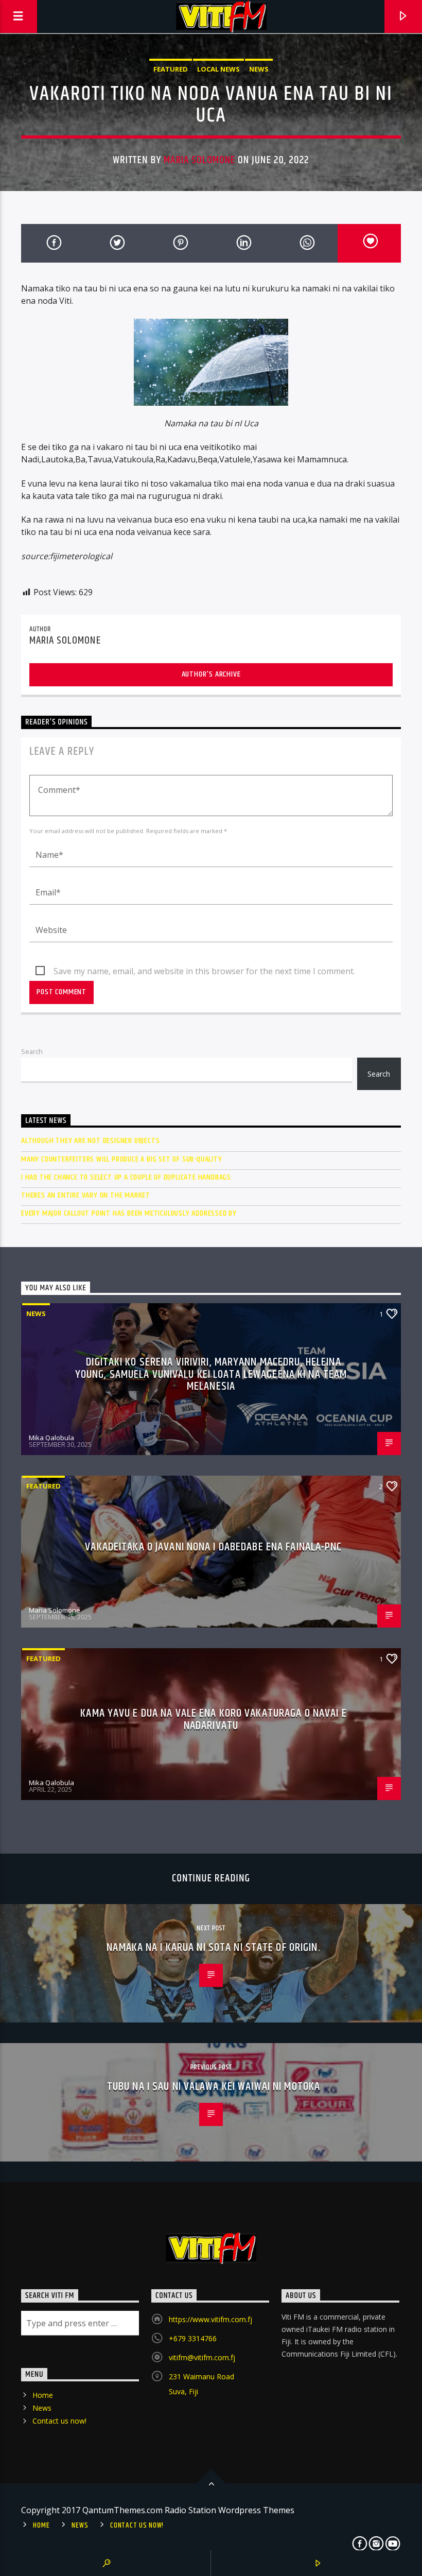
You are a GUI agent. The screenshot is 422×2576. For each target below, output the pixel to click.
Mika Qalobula (51, 1438)
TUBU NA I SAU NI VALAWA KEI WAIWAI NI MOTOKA (214, 2087)
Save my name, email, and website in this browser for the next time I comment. (204, 971)
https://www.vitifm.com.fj (210, 2319)
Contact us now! (59, 2421)
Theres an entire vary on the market (86, 1195)
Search (32, 1051)
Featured (171, 69)
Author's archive (211, 674)
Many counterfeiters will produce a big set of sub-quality (122, 1159)
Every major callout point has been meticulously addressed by (129, 1213)
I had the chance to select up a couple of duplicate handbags (126, 1177)
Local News (218, 69)
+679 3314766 (193, 2338)
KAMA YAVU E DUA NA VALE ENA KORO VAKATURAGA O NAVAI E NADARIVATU (213, 1719)
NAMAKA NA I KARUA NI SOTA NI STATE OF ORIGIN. (213, 1948)
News (259, 69)
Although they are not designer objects (90, 1141)
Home (43, 2395)
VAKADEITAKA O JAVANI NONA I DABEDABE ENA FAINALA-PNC (213, 1547)
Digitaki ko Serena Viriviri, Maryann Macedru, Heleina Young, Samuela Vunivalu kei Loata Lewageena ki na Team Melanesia (211, 1374)
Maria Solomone (199, 160)
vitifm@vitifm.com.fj (202, 2357)
